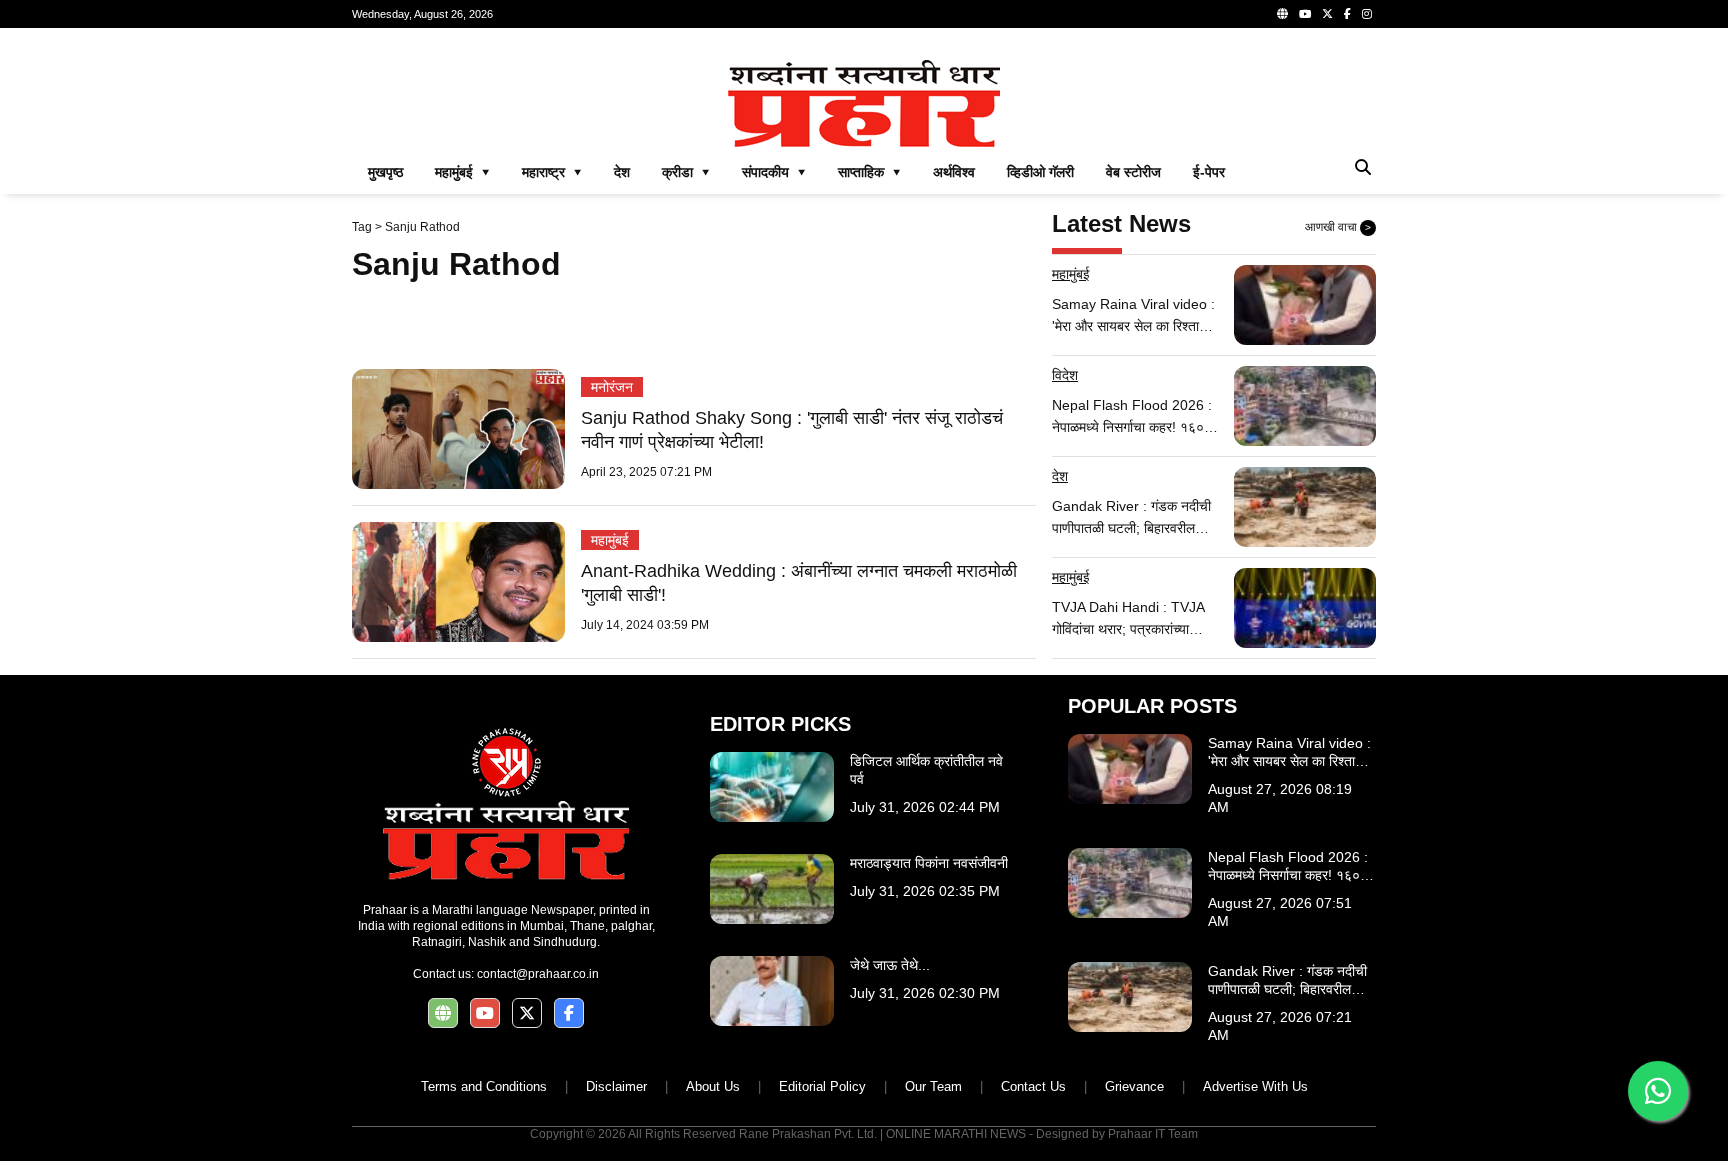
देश (622, 172)
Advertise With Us (1255, 1086)
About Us (713, 1086)
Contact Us (1033, 1086)
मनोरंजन (612, 387)
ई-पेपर (1209, 172)
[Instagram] (1367, 14)
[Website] (1282, 14)
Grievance (1134, 1086)
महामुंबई (610, 540)
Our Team (933, 1086)
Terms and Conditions (484, 1086)
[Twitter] (1327, 14)
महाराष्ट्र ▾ (552, 172)
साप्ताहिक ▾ (869, 172)
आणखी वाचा (1338, 227)
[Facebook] (1347, 14)
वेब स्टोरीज (1133, 172)
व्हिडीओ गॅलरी (1040, 172)
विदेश (1065, 375)
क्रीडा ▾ (686, 172)
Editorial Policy (822, 1086)
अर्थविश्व (954, 172)
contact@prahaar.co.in (538, 974)
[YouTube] (1305, 14)
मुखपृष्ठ (385, 172)
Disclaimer (616, 1086)
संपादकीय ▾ (774, 172)
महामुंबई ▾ (462, 172)
